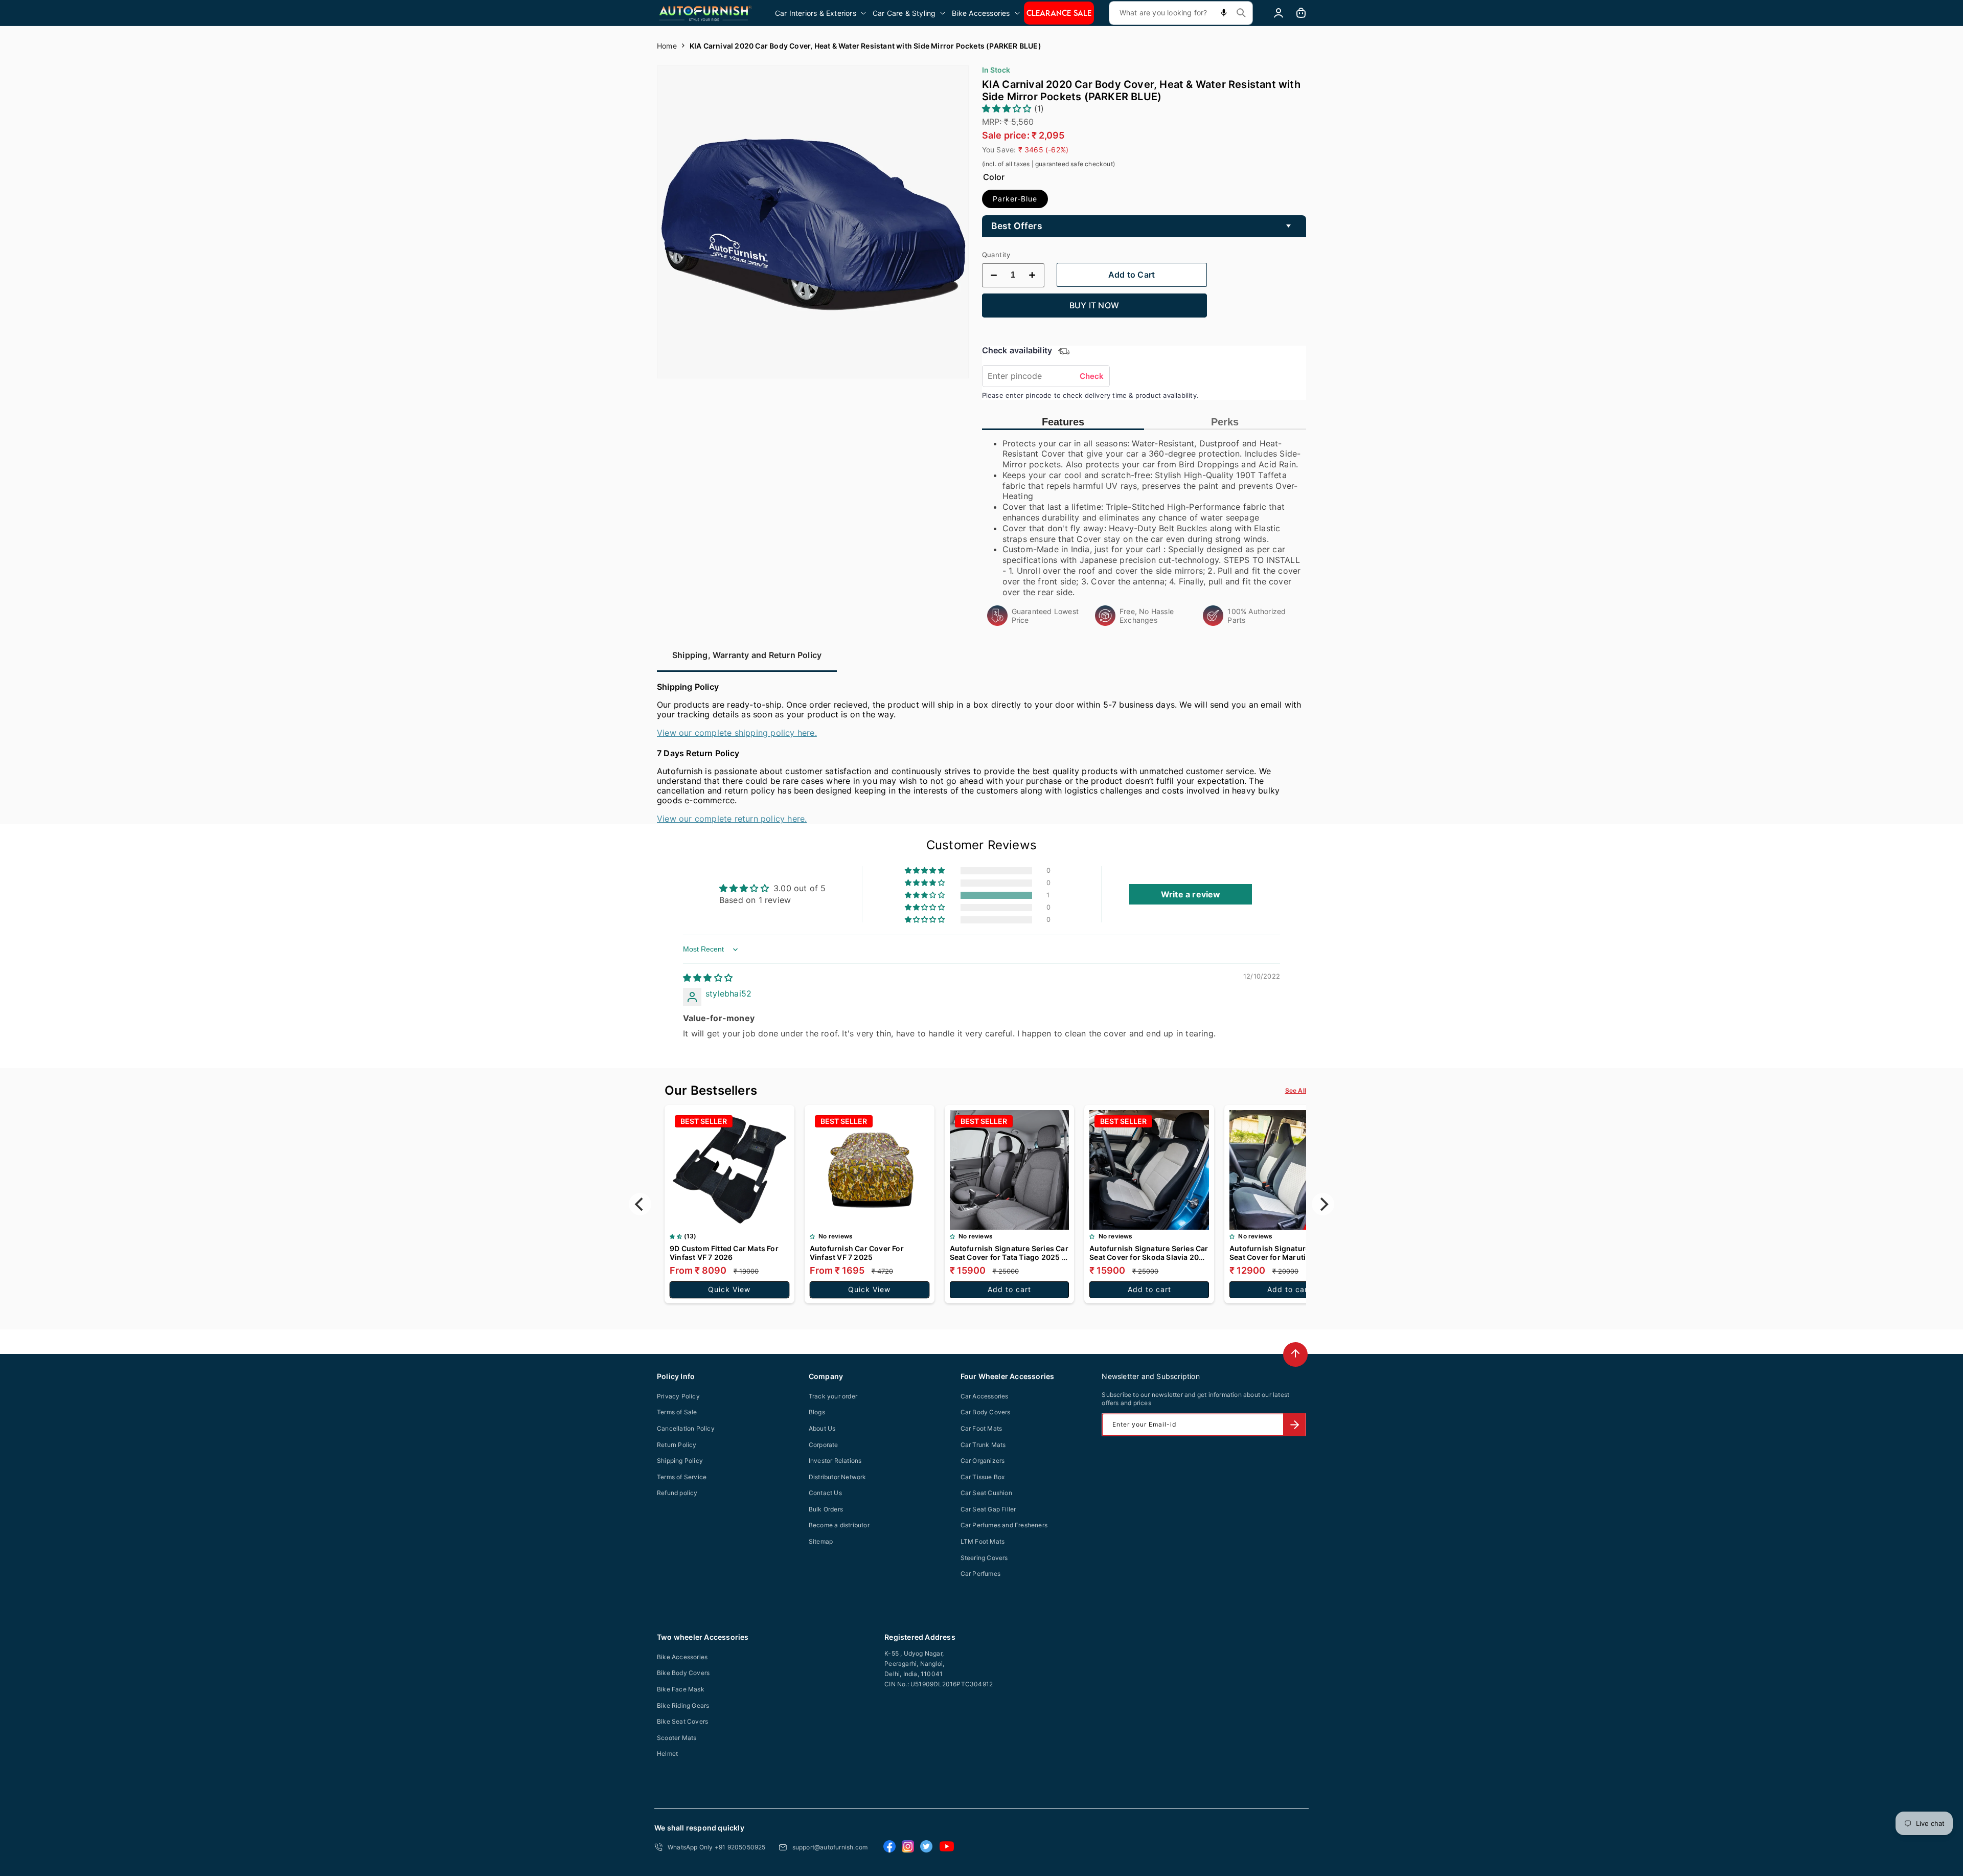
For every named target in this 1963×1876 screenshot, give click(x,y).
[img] (708, 978)
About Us (822, 1428)
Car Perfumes (980, 1574)
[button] (821, 13)
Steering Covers (984, 1558)
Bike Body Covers (683, 1673)
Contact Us (825, 1493)
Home (667, 46)
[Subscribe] (1294, 1425)
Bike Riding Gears (683, 1705)
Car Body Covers (986, 1412)
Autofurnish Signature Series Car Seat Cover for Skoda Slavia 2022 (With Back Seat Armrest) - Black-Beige (1149, 1253)
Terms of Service (682, 1477)
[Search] (1241, 13)
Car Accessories (985, 1396)
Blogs (817, 1412)
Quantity (996, 255)
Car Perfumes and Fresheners (1004, 1525)
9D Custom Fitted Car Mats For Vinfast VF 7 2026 (724, 1253)
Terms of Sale (677, 1412)
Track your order (833, 1396)
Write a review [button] (1191, 894)
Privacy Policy (678, 1396)
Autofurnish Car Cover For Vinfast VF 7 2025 (857, 1253)
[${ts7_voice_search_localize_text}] (1224, 13)
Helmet (667, 1754)
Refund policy (677, 1493)
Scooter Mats (677, 1738)
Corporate (824, 1445)
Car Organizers (983, 1461)
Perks (1225, 422)
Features (1063, 422)
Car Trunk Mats (983, 1445)
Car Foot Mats (981, 1428)
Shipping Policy (680, 1461)
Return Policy (677, 1445)
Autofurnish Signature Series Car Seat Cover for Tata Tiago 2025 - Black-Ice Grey (1009, 1253)
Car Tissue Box (983, 1477)
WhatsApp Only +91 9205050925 (717, 1847)
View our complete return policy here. (732, 819)
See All (1296, 1090)
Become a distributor (839, 1525)
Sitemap (821, 1541)
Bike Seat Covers (682, 1721)
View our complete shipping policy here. (737, 733)
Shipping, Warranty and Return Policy (747, 655)
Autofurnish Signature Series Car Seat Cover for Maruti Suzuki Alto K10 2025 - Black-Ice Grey (1289, 1253)
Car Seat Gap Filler (988, 1509)
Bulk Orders (826, 1509)
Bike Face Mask (681, 1689)
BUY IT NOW (1094, 305)
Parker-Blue (1015, 199)
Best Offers (1017, 226)
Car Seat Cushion (986, 1493)
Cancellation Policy (686, 1428)
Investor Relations (835, 1461)
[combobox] (1181, 13)
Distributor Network (838, 1477)
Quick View (729, 1289)
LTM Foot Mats (983, 1541)
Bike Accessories (682, 1657)
